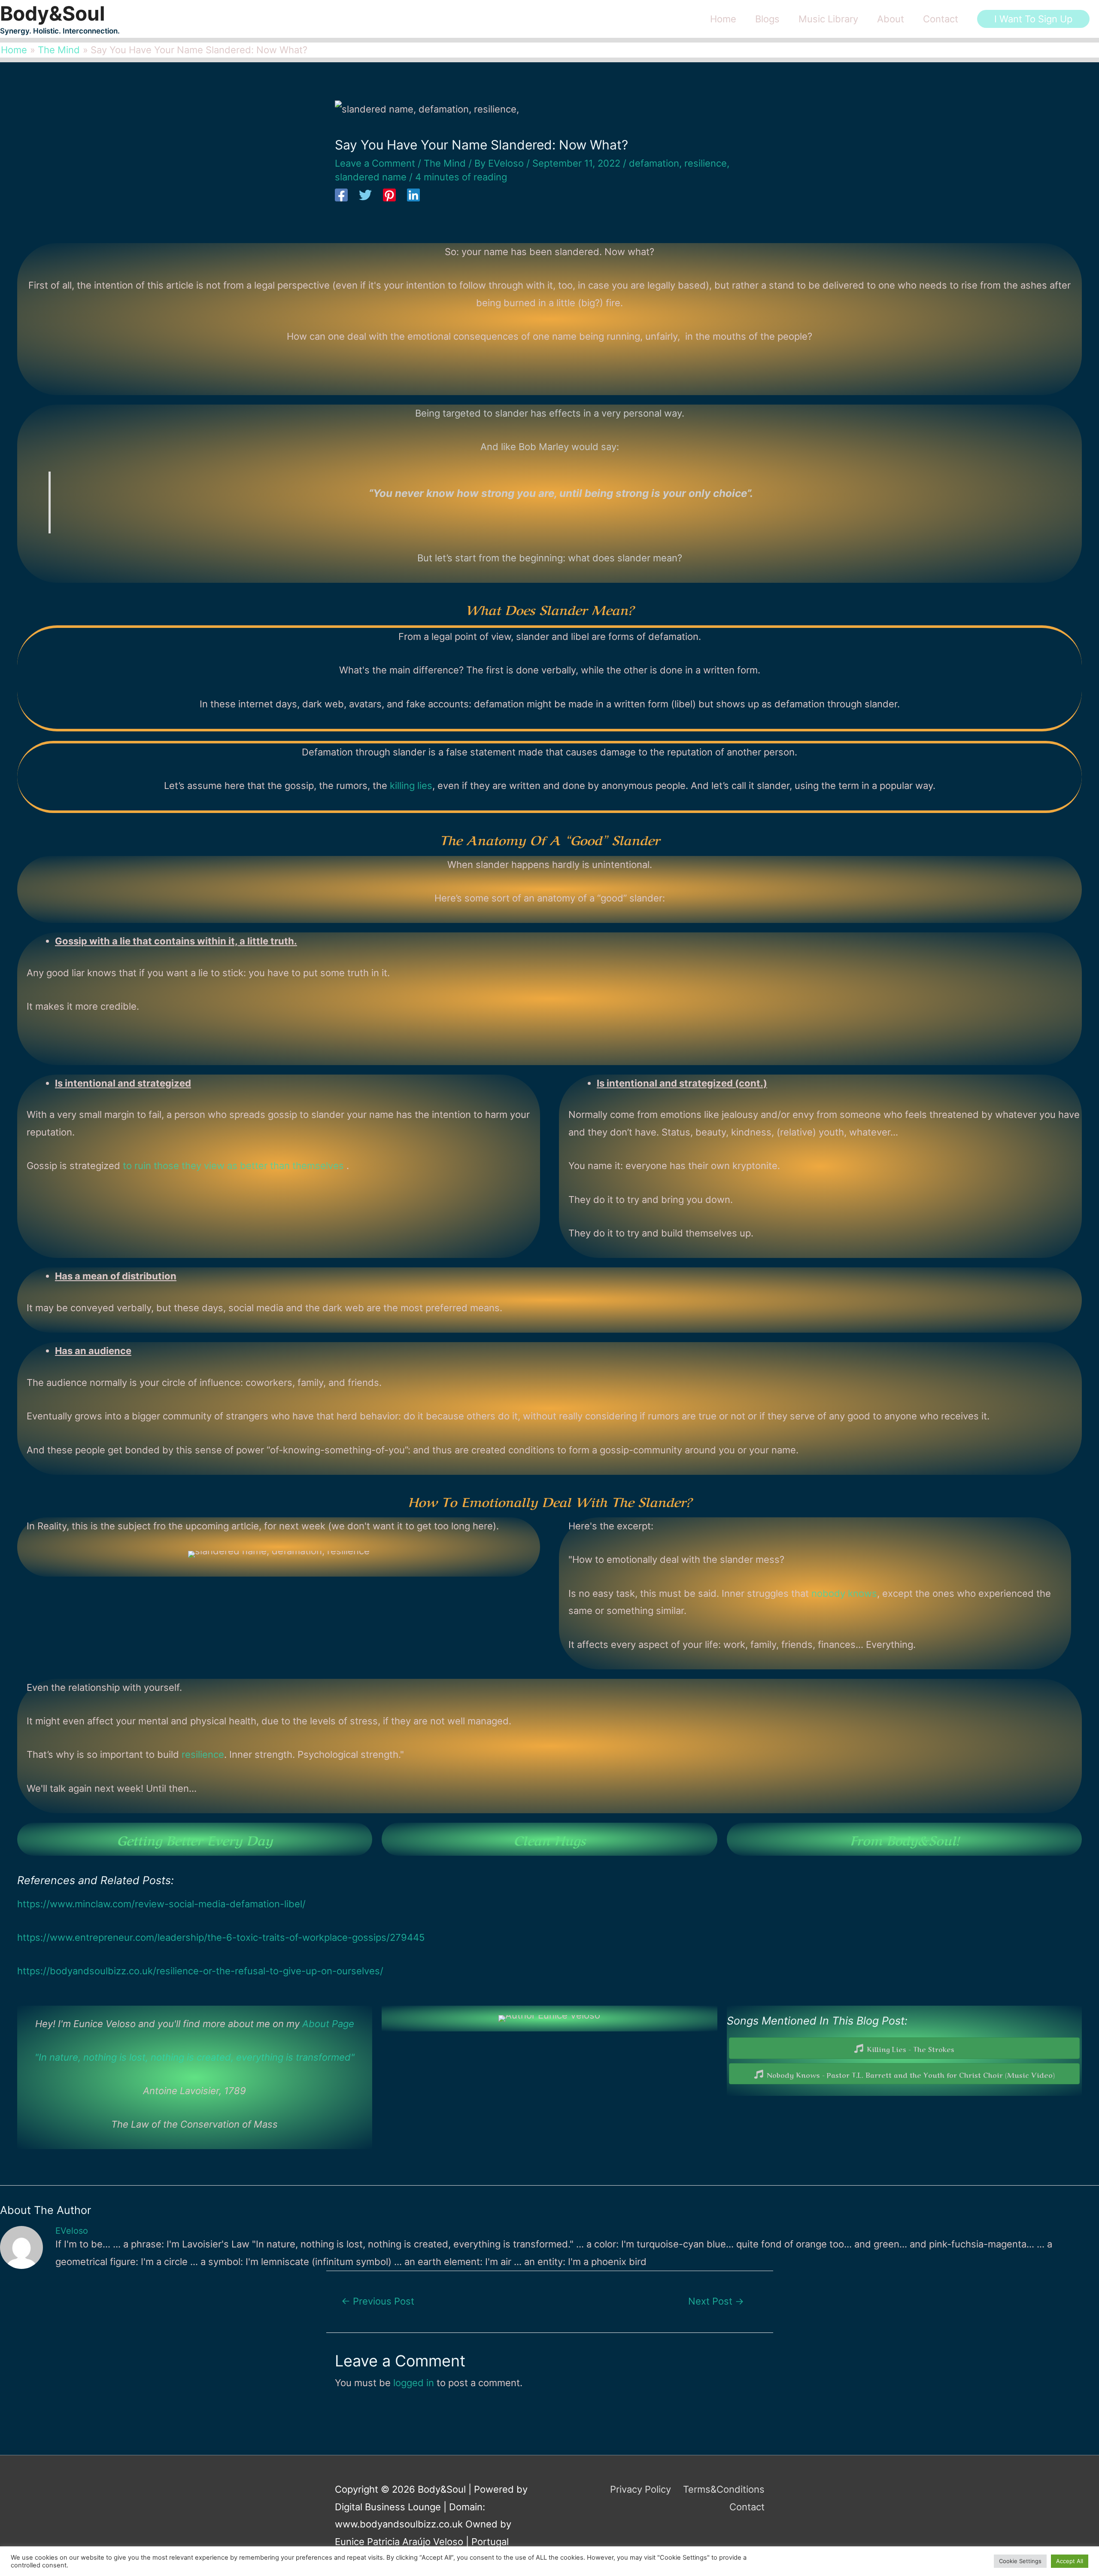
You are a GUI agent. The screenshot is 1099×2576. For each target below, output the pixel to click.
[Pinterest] (389, 196)
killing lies (411, 786)
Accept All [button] (1070, 2561)
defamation (654, 163)
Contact (747, 2507)
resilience (706, 163)
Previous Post (378, 2301)
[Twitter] (365, 196)
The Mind (445, 163)
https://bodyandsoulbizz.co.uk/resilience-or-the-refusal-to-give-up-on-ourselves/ (200, 1971)
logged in (414, 2383)
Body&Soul (53, 13)
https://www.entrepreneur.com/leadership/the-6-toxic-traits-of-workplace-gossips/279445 (221, 1937)
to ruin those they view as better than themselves (235, 1166)
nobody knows (844, 1593)
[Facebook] (341, 196)
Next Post (716, 2301)
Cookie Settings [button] (1020, 2561)
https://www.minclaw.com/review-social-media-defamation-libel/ (161, 1904)
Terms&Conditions (724, 2489)
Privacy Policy (641, 2489)
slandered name (371, 177)
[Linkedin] (413, 196)
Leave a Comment (375, 163)
